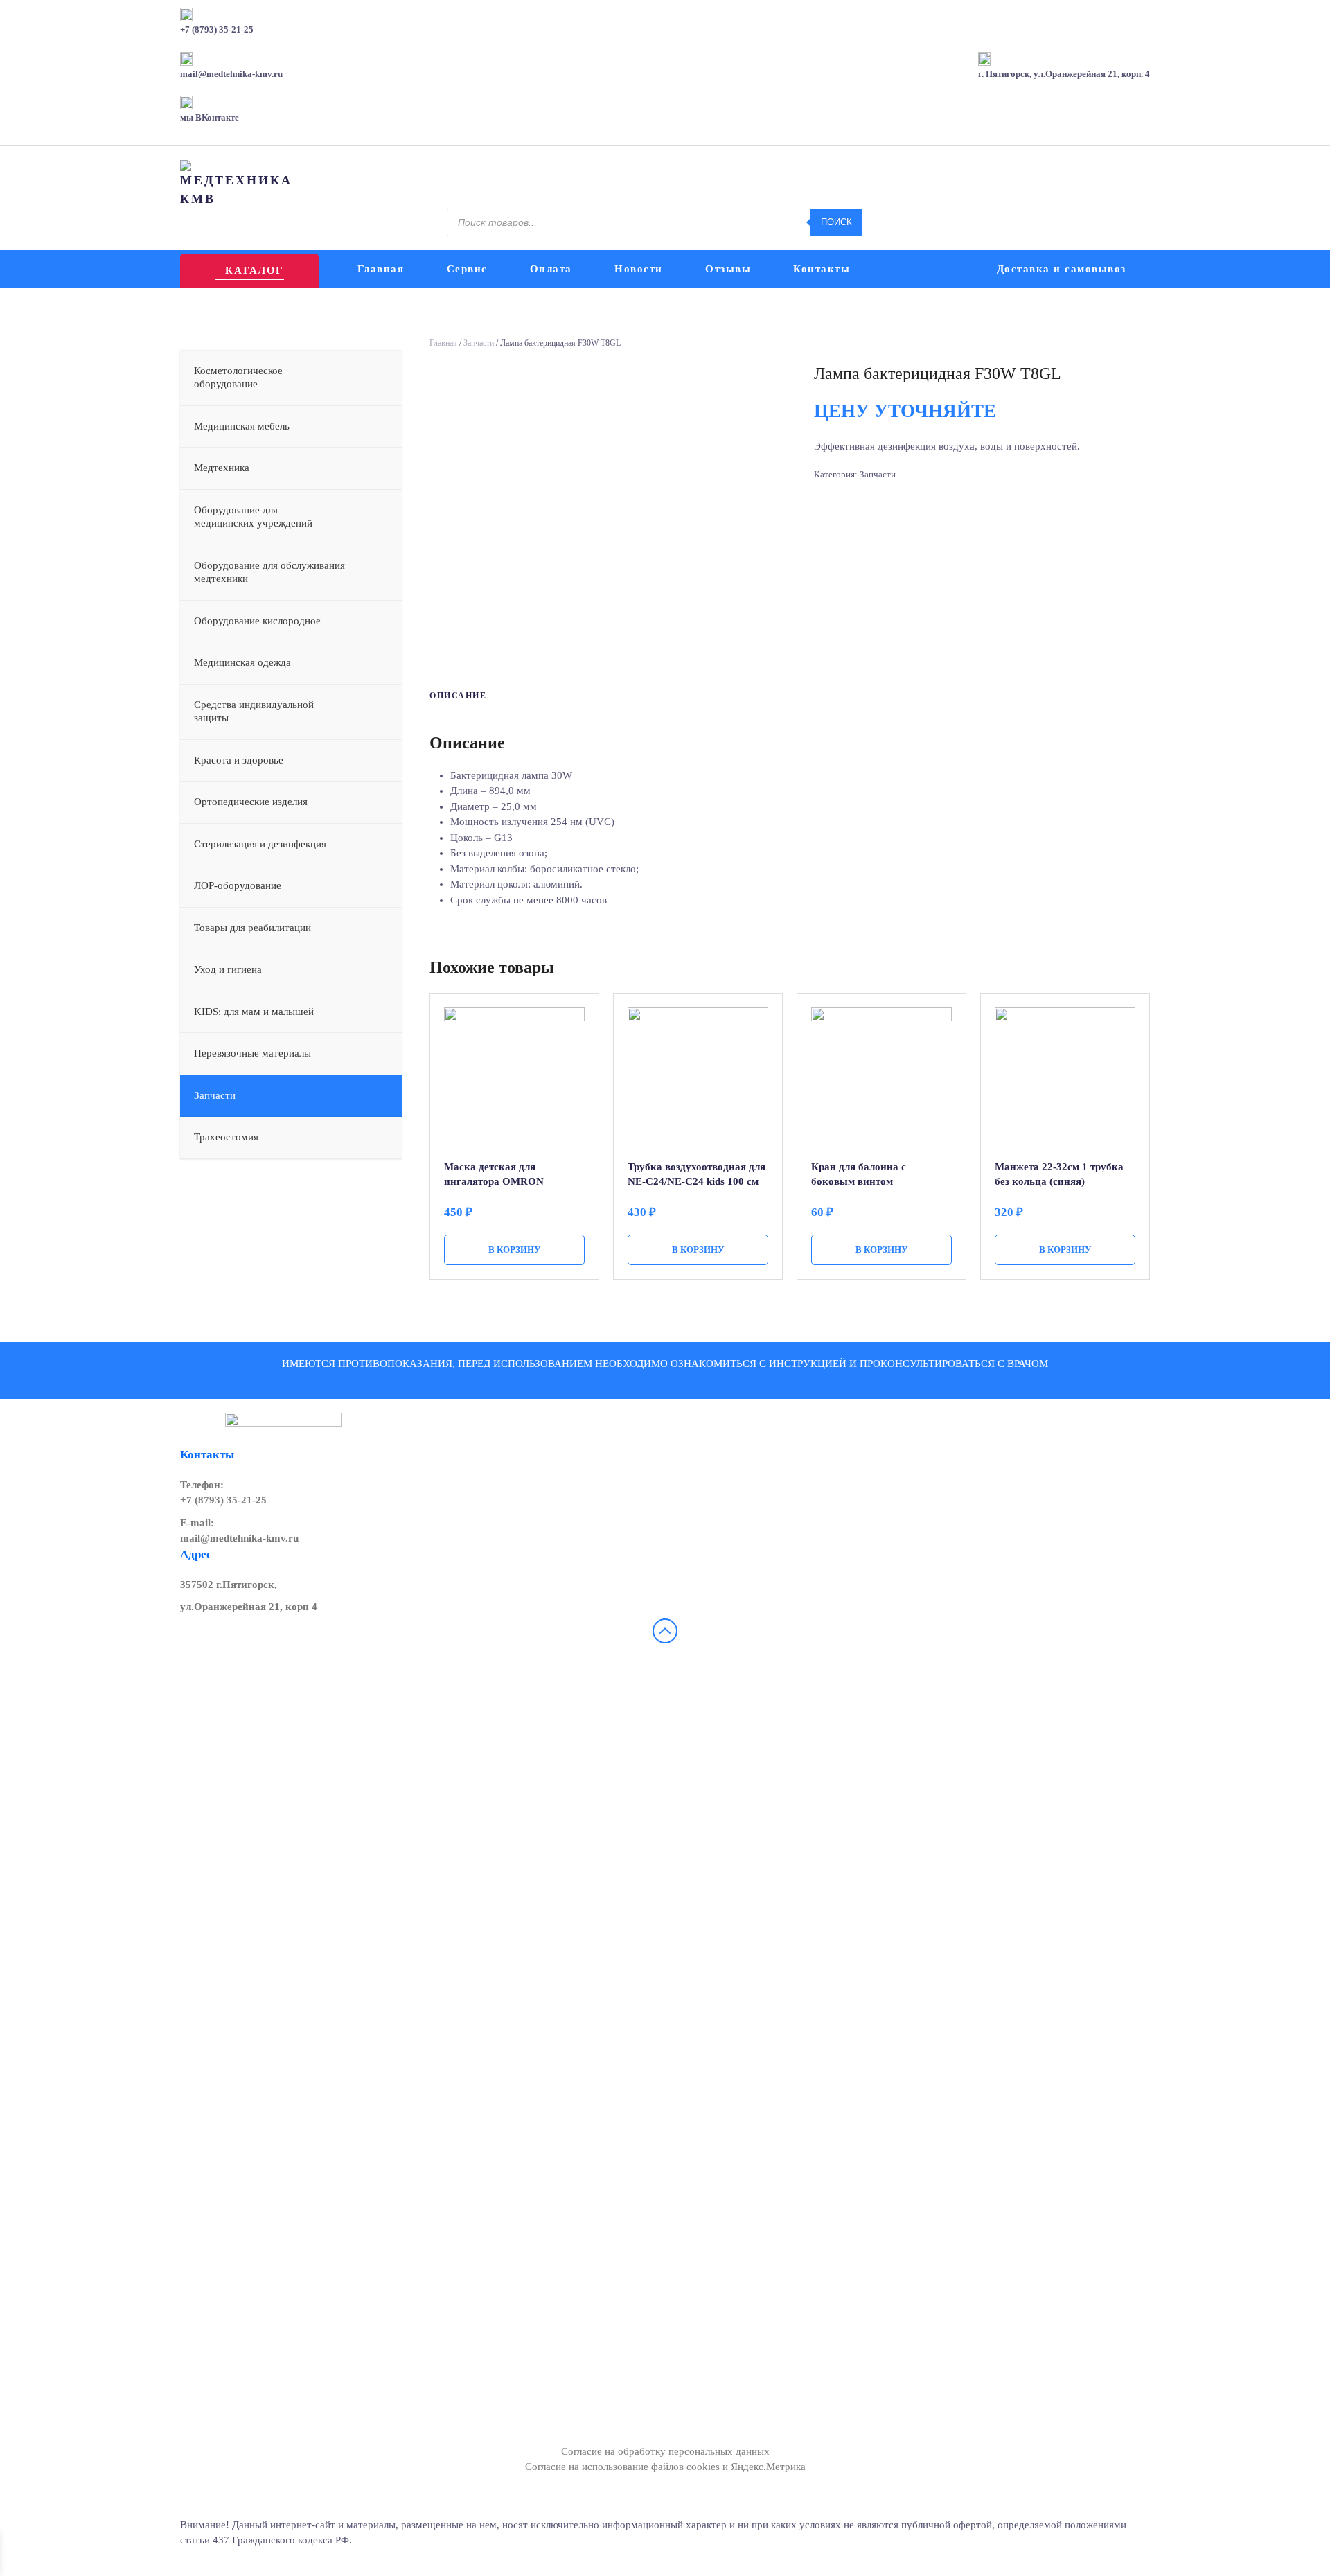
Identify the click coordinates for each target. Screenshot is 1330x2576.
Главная (381, 269)
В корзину (515, 1250)
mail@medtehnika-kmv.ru (239, 1538)
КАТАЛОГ (254, 270)
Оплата (551, 269)
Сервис (467, 269)
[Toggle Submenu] (378, 378)
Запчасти (479, 343)
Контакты (822, 269)
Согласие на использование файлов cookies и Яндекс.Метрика (665, 2467)
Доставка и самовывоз (1062, 269)
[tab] (451, 696)
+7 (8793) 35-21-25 (223, 1500)
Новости (639, 269)
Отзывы (728, 269)
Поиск (836, 222)
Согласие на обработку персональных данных (665, 2451)
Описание (458, 696)
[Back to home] (238, 184)
